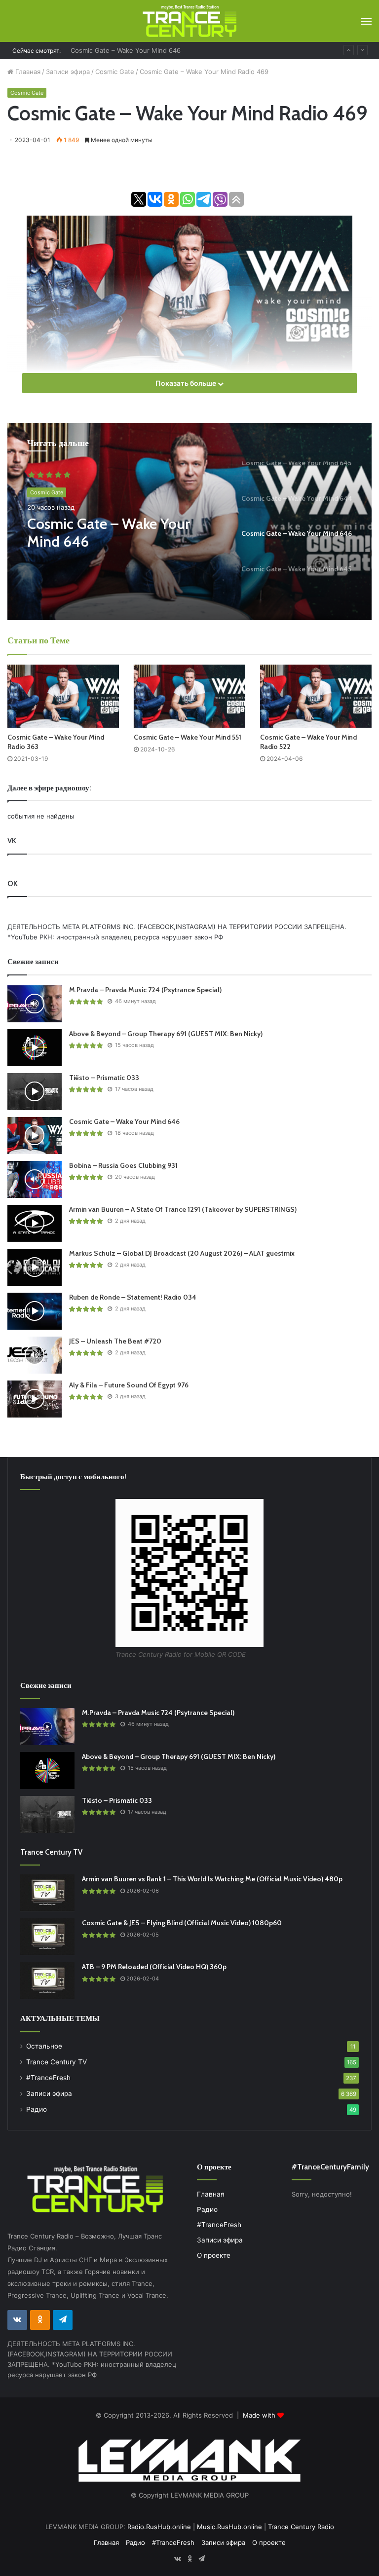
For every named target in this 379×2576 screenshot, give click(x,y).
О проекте (214, 2255)
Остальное (44, 2046)
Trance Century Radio (301, 2527)
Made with (260, 2415)
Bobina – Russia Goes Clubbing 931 (125, 50)
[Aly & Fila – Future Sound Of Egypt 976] (35, 1399)
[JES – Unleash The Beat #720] (35, 1355)
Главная (27, 72)
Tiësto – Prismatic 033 (104, 1078)
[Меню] (366, 21)
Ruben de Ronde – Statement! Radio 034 (133, 1297)
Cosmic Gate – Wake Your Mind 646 (109, 533)
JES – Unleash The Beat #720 (115, 1341)
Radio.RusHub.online (159, 2527)
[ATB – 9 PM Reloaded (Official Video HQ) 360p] (47, 1981)
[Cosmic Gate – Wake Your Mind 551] (189, 696)
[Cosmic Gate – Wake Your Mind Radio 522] (316, 696)
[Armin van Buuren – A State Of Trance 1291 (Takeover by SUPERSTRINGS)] (35, 1223)
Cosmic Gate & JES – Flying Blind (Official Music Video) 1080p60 (182, 1923)
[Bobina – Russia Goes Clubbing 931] (35, 1179)
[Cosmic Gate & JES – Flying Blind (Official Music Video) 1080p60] (47, 1937)
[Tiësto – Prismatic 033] (35, 1092)
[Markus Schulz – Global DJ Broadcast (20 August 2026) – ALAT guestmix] (35, 1267)
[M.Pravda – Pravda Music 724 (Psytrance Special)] (35, 1004)
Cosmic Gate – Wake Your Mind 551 (188, 737)
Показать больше (187, 383)
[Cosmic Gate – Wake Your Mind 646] (35, 1136)
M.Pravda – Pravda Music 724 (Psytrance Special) (145, 990)
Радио (37, 2109)
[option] (189, 522)
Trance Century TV (57, 2062)
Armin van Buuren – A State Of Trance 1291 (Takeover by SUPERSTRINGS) (183, 1209)
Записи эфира (68, 72)
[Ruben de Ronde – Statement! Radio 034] (35, 1311)
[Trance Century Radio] (189, 21)
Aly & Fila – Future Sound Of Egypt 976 (129, 1385)
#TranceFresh (48, 2078)
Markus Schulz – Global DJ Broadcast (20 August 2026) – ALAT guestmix (182, 1253)
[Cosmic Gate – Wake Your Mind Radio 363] (63, 696)
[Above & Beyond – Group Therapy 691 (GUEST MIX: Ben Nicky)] (35, 1048)
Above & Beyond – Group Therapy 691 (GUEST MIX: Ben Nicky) (166, 1034)
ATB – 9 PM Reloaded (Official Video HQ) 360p (154, 1967)
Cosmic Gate (115, 72)
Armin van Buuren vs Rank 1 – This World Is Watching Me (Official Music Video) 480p (212, 1879)
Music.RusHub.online (229, 2527)
